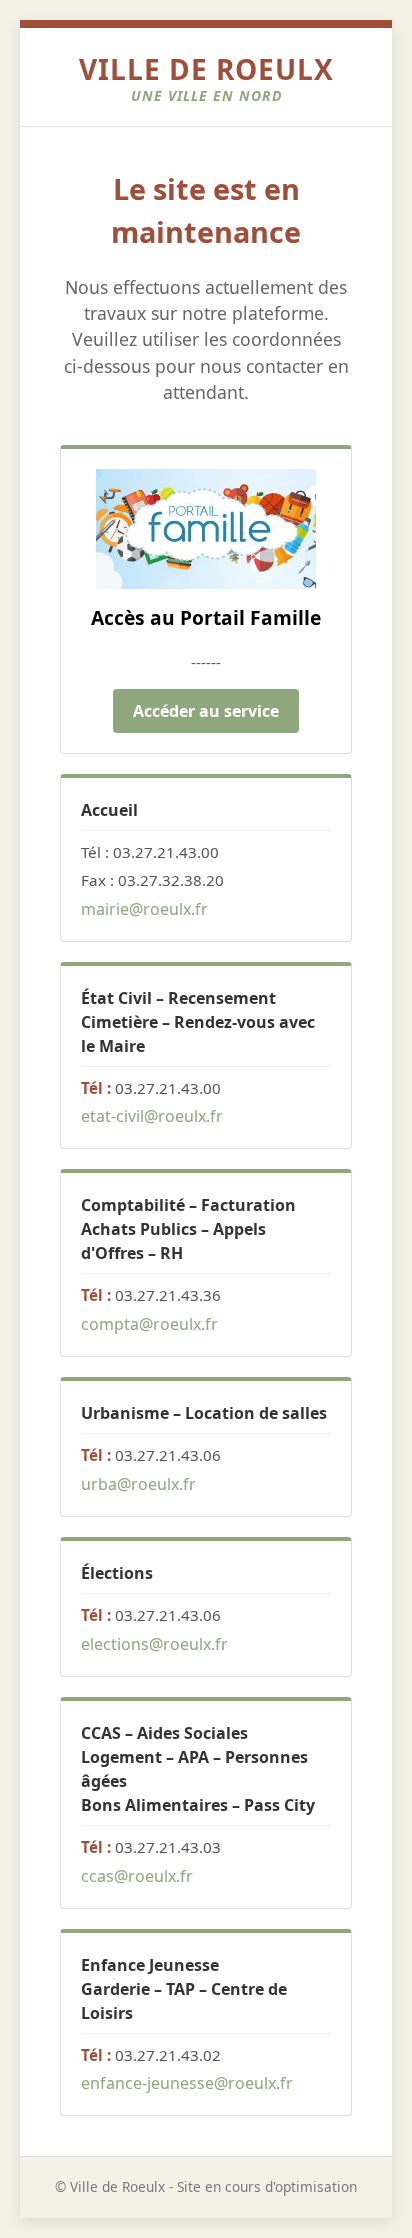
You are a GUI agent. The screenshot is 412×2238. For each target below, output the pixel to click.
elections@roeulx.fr (154, 1644)
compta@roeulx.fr (149, 1324)
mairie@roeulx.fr (144, 909)
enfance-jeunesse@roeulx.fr (187, 2083)
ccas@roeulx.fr (137, 1876)
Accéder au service (206, 711)
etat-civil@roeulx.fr (152, 1116)
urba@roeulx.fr (138, 1484)
